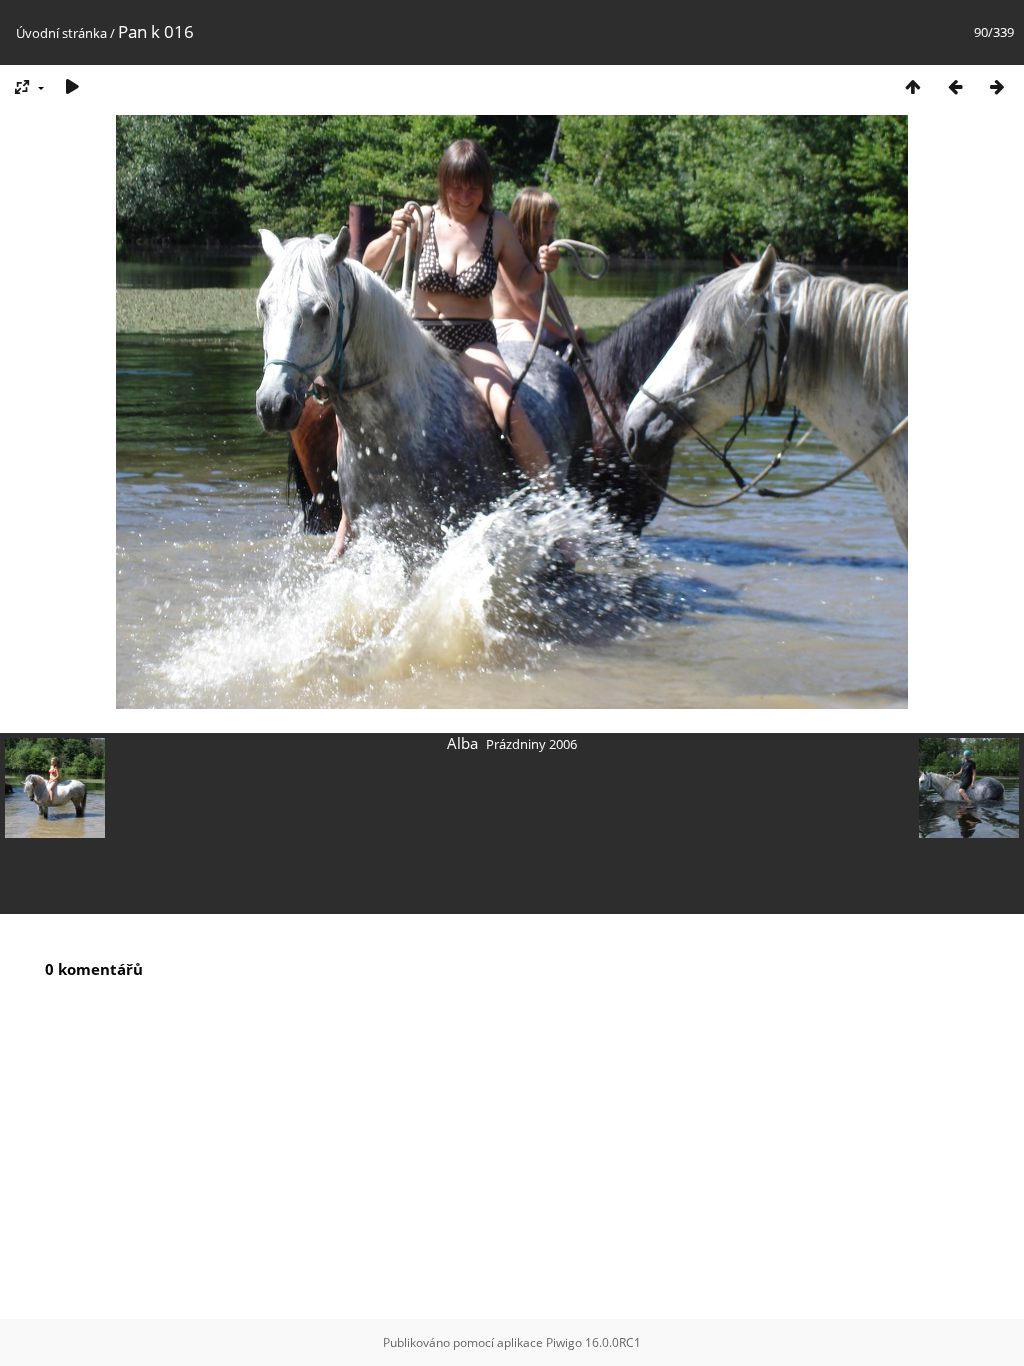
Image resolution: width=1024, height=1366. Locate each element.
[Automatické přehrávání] (72, 86)
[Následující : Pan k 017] (997, 86)
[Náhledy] (913, 86)
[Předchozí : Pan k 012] (955, 86)
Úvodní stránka (61, 33)
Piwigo (564, 1342)
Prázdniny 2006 (531, 744)
